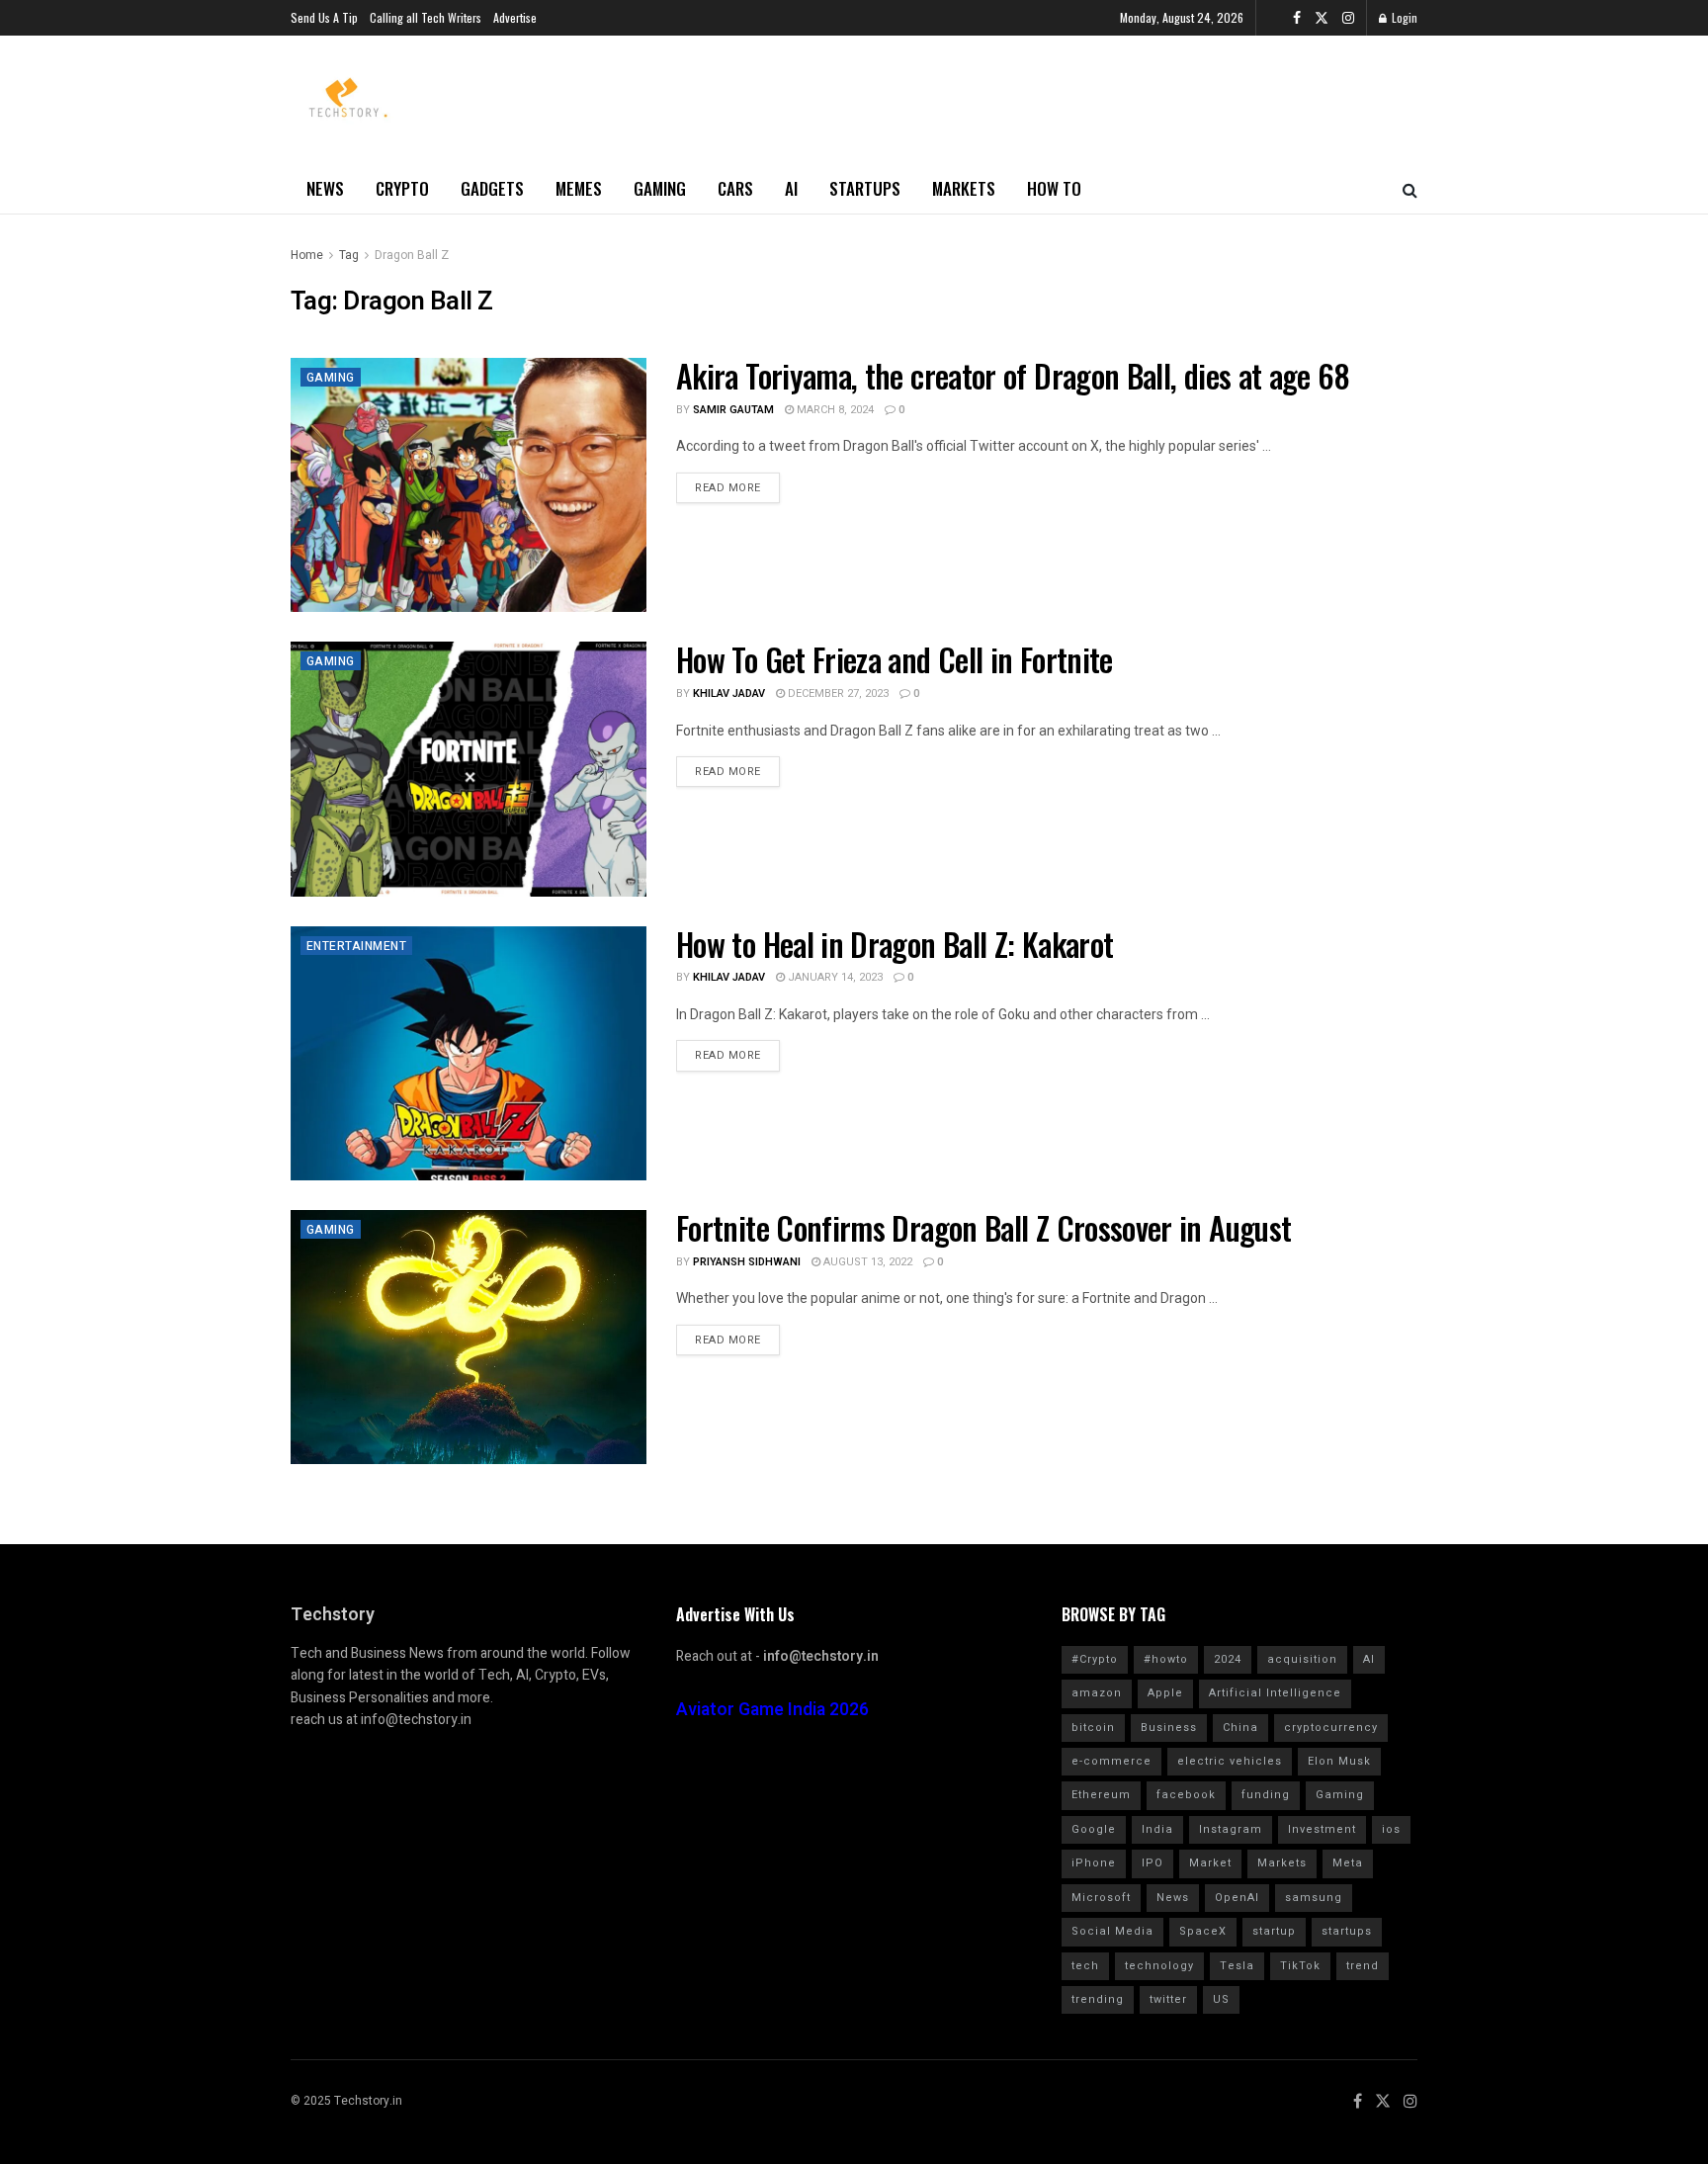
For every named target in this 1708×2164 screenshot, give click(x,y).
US (1221, 1999)
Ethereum (1101, 1795)
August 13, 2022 (866, 1262)
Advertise (515, 17)
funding (1266, 1795)
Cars (735, 188)
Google (1094, 1829)
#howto (1166, 1659)
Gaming (660, 188)
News (325, 188)
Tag (349, 255)
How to (1054, 188)
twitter (1168, 1999)
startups (1347, 1931)
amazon (1097, 1693)
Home (307, 255)
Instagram (1231, 1829)
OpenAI (1237, 1898)
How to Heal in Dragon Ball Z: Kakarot (895, 944)
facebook (1186, 1795)
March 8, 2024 (834, 410)
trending (1098, 1999)
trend (1363, 1966)
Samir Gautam (733, 410)
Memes (579, 188)
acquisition (1302, 1659)
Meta (1348, 1863)
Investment (1322, 1829)
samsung (1314, 1898)
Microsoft (1101, 1898)
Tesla (1237, 1966)
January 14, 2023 (834, 977)
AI (791, 188)
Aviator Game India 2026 (772, 1710)
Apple (1165, 1693)
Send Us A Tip (324, 17)
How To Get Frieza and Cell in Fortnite (895, 659)
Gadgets (492, 188)
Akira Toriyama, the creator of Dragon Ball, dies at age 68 (1013, 375)
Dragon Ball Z (412, 255)
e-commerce (1111, 1761)
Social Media (1112, 1931)
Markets (964, 188)
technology (1159, 1966)
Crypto (402, 188)
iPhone (1094, 1863)
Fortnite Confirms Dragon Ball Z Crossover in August (983, 1227)
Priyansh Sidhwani (747, 1262)
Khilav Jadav (729, 693)
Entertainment (356, 946)
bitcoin (1093, 1728)
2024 (1228, 1659)
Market (1210, 1863)
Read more (728, 488)
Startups (865, 188)
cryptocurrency (1331, 1728)
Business (1169, 1728)
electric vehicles (1230, 1761)
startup (1274, 1931)
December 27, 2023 (837, 693)
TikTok (1300, 1966)
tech (1085, 1966)
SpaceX (1203, 1931)
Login (1403, 17)
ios (1391, 1829)
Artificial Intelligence (1275, 1693)
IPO (1153, 1863)
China (1240, 1728)
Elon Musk (1339, 1761)
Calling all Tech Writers (426, 17)
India (1157, 1829)
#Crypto (1095, 1659)
